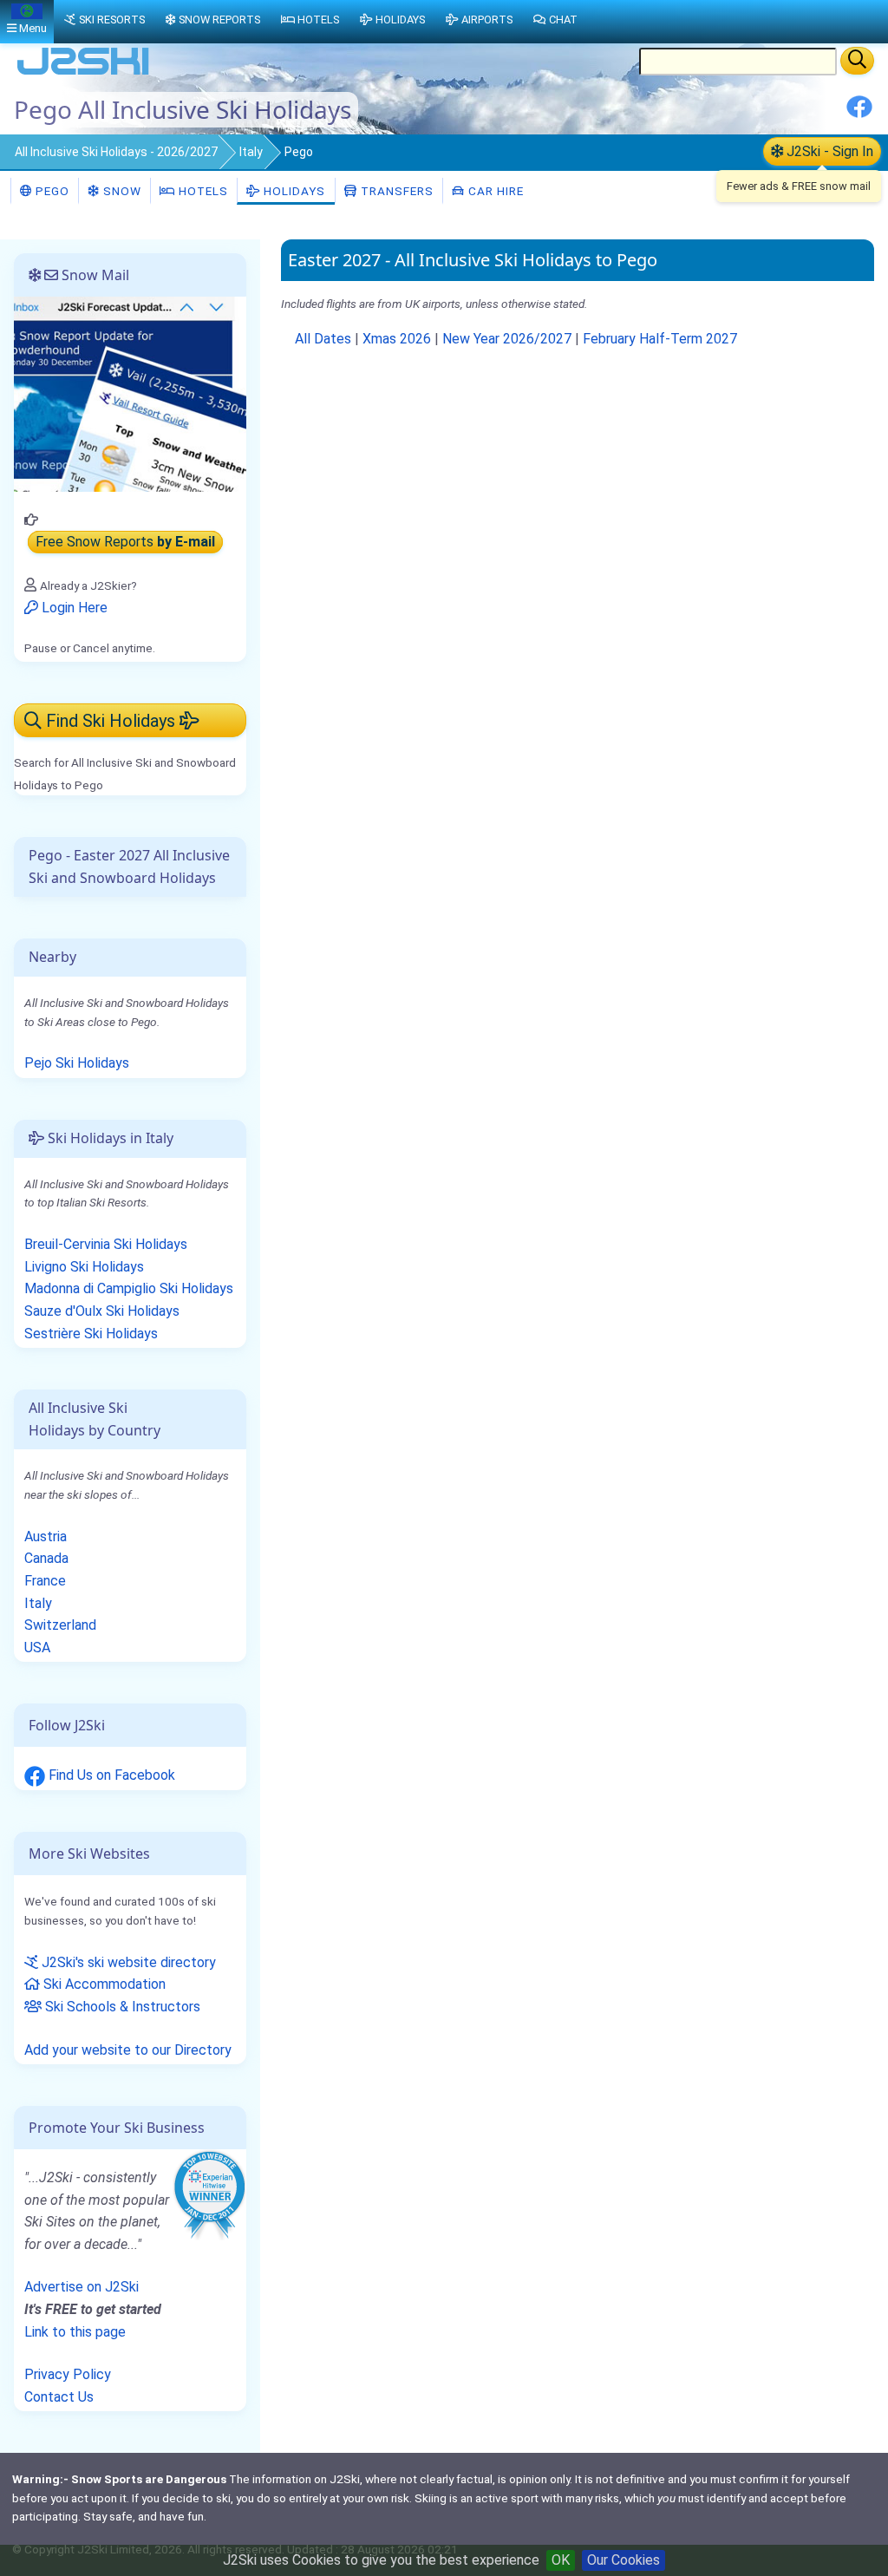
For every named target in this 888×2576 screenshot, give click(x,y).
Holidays (293, 191)
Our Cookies (624, 2560)
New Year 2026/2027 (507, 339)
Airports (487, 20)
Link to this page (75, 2332)
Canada (46, 1558)
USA (37, 1648)
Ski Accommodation (103, 1984)
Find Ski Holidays (111, 721)
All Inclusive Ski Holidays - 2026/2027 (116, 152)
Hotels (202, 191)
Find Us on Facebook (110, 1775)
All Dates (323, 339)
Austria (46, 1536)
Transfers (395, 191)
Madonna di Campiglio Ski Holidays (129, 1288)
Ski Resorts (112, 20)
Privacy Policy (68, 2374)
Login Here (73, 608)
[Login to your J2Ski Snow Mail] (130, 393)
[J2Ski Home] (83, 73)
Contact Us (59, 2397)
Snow (121, 191)
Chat (563, 20)
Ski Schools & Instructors (121, 2007)
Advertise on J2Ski (82, 2287)
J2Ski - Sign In (828, 151)
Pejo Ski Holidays (77, 1063)
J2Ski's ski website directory (127, 1962)
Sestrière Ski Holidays (91, 1334)
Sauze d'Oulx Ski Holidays (102, 1311)
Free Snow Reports (125, 543)
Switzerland (60, 1625)
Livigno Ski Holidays (84, 1267)
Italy (251, 152)
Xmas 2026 (397, 339)
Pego (51, 191)
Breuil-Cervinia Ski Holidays (106, 1244)
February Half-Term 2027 (660, 339)
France (45, 1581)
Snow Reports (219, 20)
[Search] (857, 61)
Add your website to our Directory (128, 2050)
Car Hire (494, 191)
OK (561, 2560)
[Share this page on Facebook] (859, 113)
